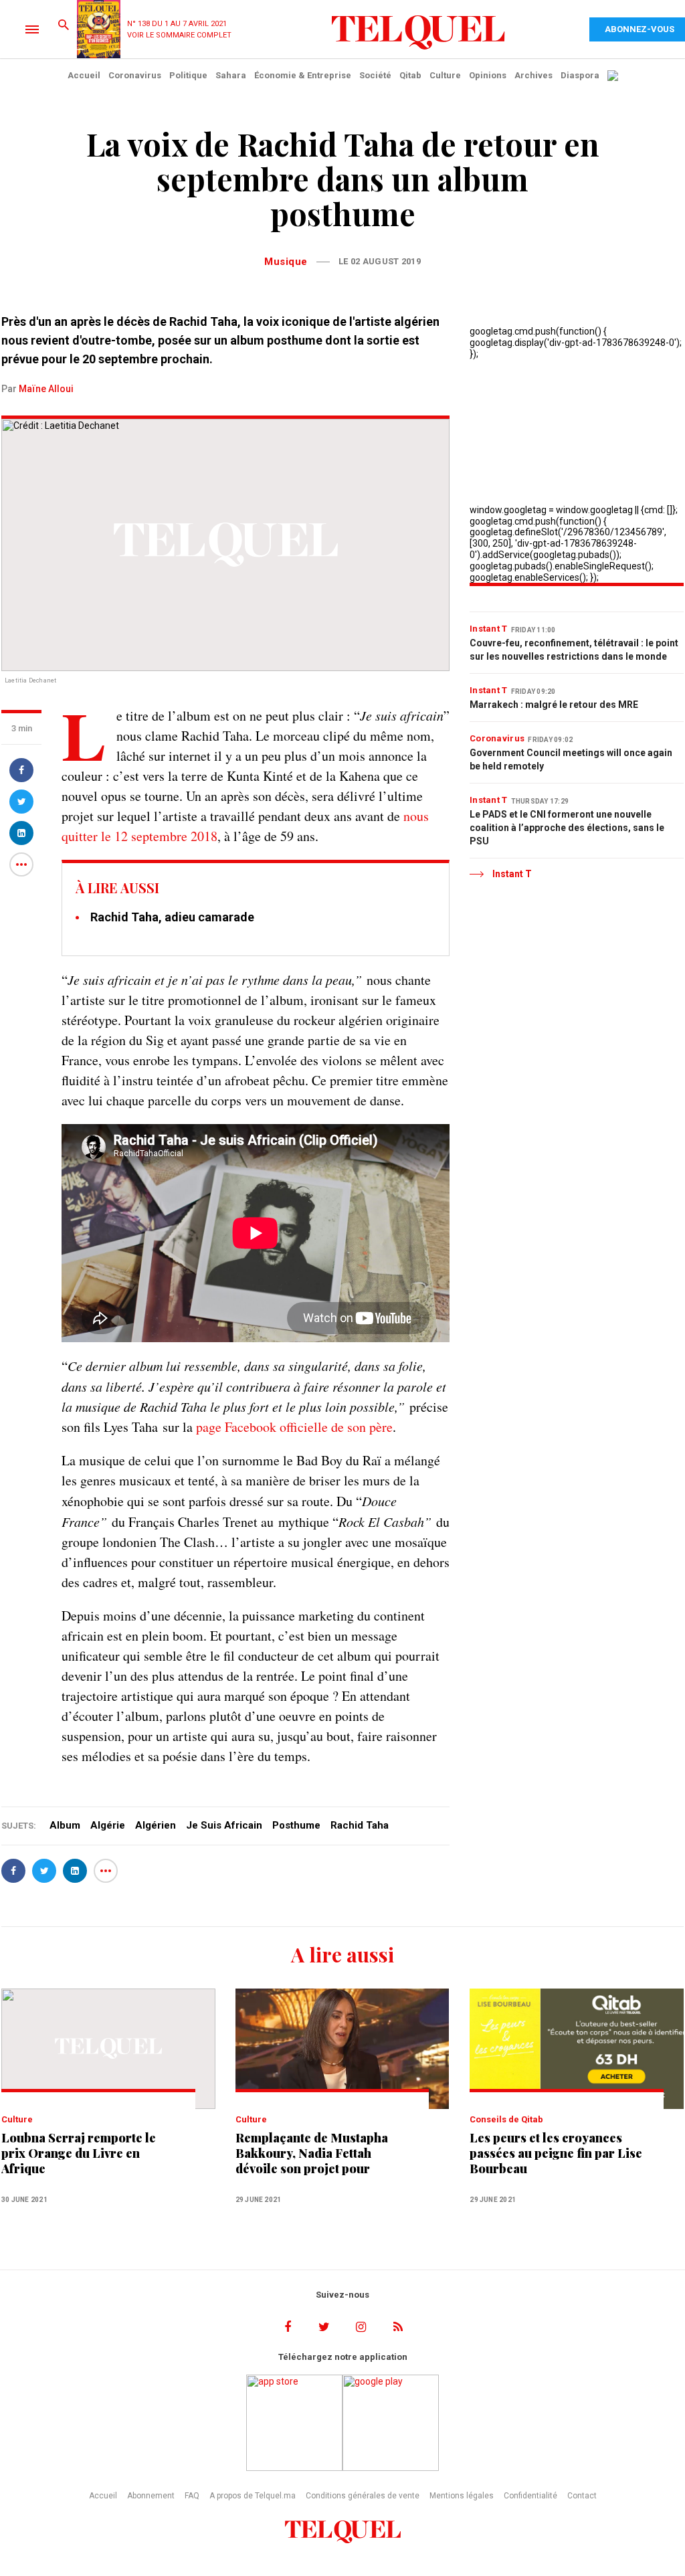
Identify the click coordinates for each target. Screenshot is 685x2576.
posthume (296, 1825)
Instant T (489, 629)
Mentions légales (462, 2496)
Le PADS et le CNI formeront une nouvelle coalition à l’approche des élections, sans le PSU (567, 828)
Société (375, 75)
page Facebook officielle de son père (294, 1427)
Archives (533, 75)
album (65, 1825)
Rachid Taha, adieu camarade (172, 917)
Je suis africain (224, 1825)
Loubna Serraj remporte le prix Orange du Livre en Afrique (79, 2153)
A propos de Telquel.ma (253, 2496)
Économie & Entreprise (303, 75)
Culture (445, 75)
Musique (286, 262)
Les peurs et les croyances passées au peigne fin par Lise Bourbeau (556, 2153)
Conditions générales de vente (363, 2496)
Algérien (156, 1825)
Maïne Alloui (46, 389)
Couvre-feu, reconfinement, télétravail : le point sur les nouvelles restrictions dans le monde (574, 650)
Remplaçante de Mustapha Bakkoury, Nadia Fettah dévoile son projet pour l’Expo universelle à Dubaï (312, 2153)
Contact (582, 2496)
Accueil (84, 75)
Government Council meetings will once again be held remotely (571, 759)
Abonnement (151, 2496)
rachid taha (360, 1825)
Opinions (488, 75)
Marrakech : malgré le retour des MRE (554, 705)
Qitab (410, 75)
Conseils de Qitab (506, 2119)
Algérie (108, 1825)
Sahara (231, 75)
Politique (188, 75)
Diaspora (580, 75)
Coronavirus (135, 75)
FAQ (192, 2496)
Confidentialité (530, 2496)
